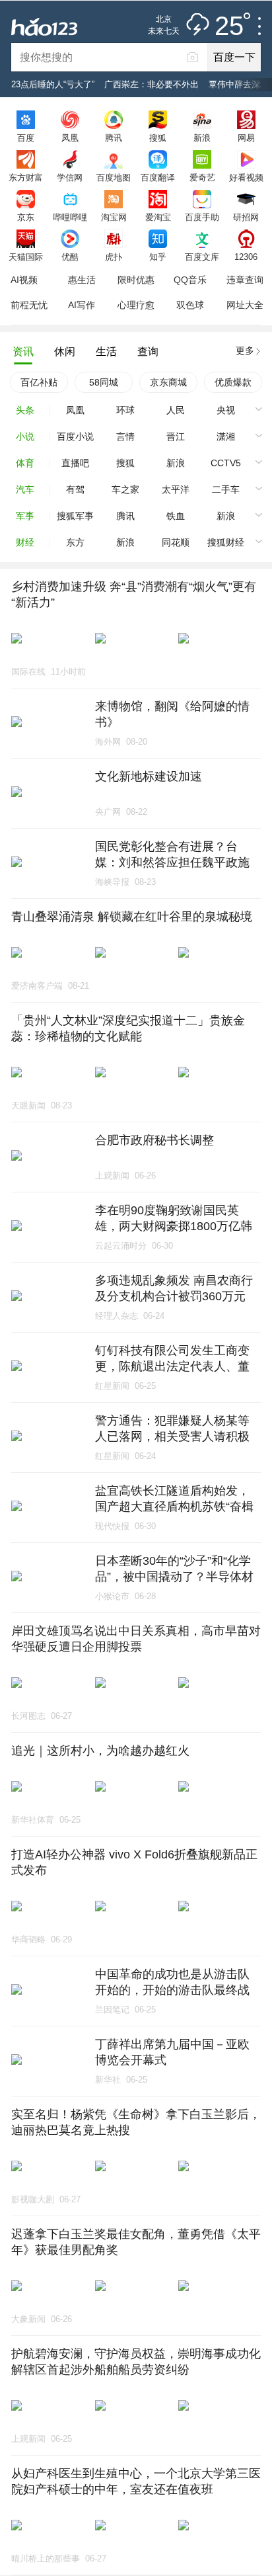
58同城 (104, 382)
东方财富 (26, 177)
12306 (246, 257)
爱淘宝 (158, 217)
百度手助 (202, 217)
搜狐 (158, 138)
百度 (26, 138)
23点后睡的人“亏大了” (53, 84)
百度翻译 (158, 177)
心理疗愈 (136, 305)
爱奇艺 (202, 177)
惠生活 (82, 280)
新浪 (202, 138)
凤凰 (70, 138)
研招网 (246, 217)
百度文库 (202, 257)
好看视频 (246, 177)
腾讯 (114, 138)
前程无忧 (29, 305)
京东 (26, 217)
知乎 (158, 257)
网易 (246, 138)
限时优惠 (136, 280)
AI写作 (82, 305)
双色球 (190, 305)
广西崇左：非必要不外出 (152, 84)
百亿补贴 (39, 382)
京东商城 (168, 382)
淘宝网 (114, 217)
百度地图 (114, 177)
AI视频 (24, 280)
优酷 (70, 257)
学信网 (70, 177)
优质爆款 (233, 382)
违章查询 (245, 280)
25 (229, 26)
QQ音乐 (190, 280)
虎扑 (114, 257)
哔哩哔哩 (70, 217)
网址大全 (245, 305)
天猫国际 (26, 257)
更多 (245, 351)
